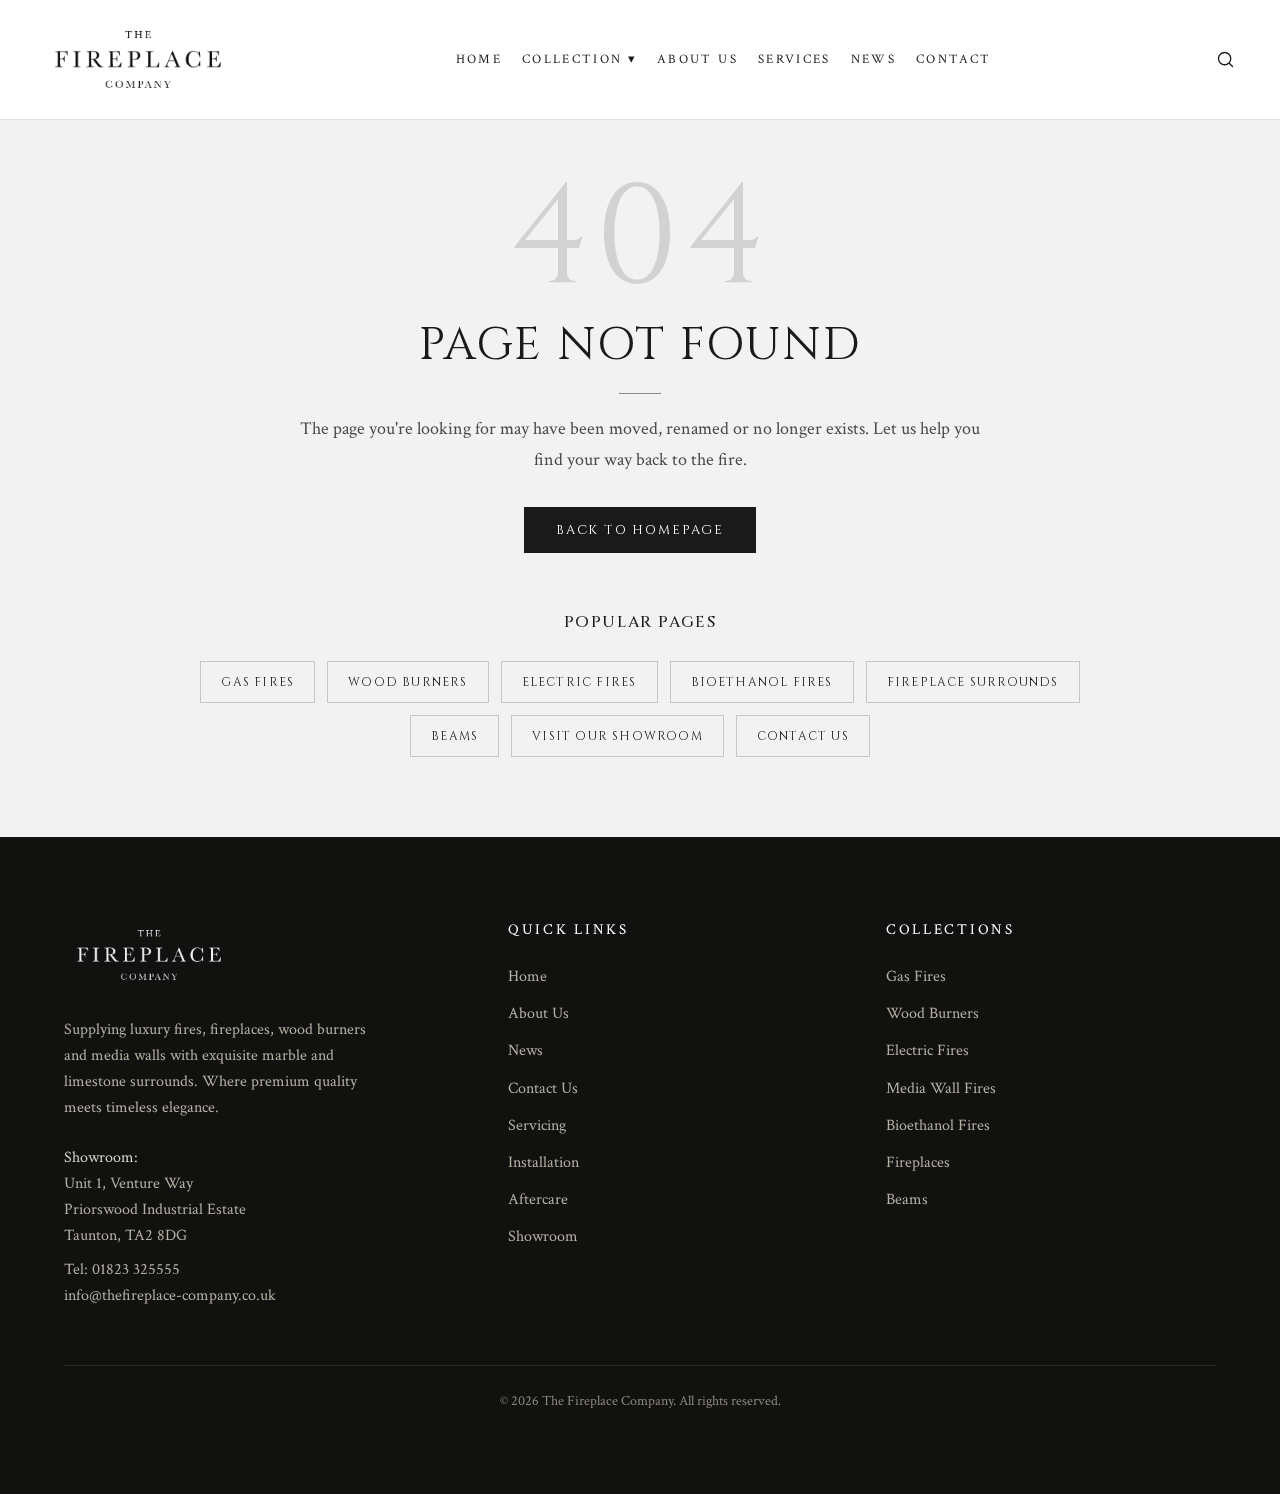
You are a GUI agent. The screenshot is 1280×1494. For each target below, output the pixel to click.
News (873, 59)
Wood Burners (407, 682)
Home (479, 59)
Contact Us (803, 736)
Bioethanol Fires (762, 682)
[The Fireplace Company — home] (138, 59)
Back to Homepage (640, 530)
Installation (543, 1162)
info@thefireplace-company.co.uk (170, 1295)
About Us (697, 59)
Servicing (537, 1125)
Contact (953, 59)
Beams (454, 736)
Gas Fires (257, 682)
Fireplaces (918, 1162)
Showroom (543, 1236)
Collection (579, 59)
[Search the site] (1225, 59)
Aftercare (538, 1199)
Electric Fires (579, 682)
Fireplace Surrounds (973, 682)
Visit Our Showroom (617, 736)
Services (794, 59)
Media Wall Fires (941, 1088)
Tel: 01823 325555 (122, 1269)
